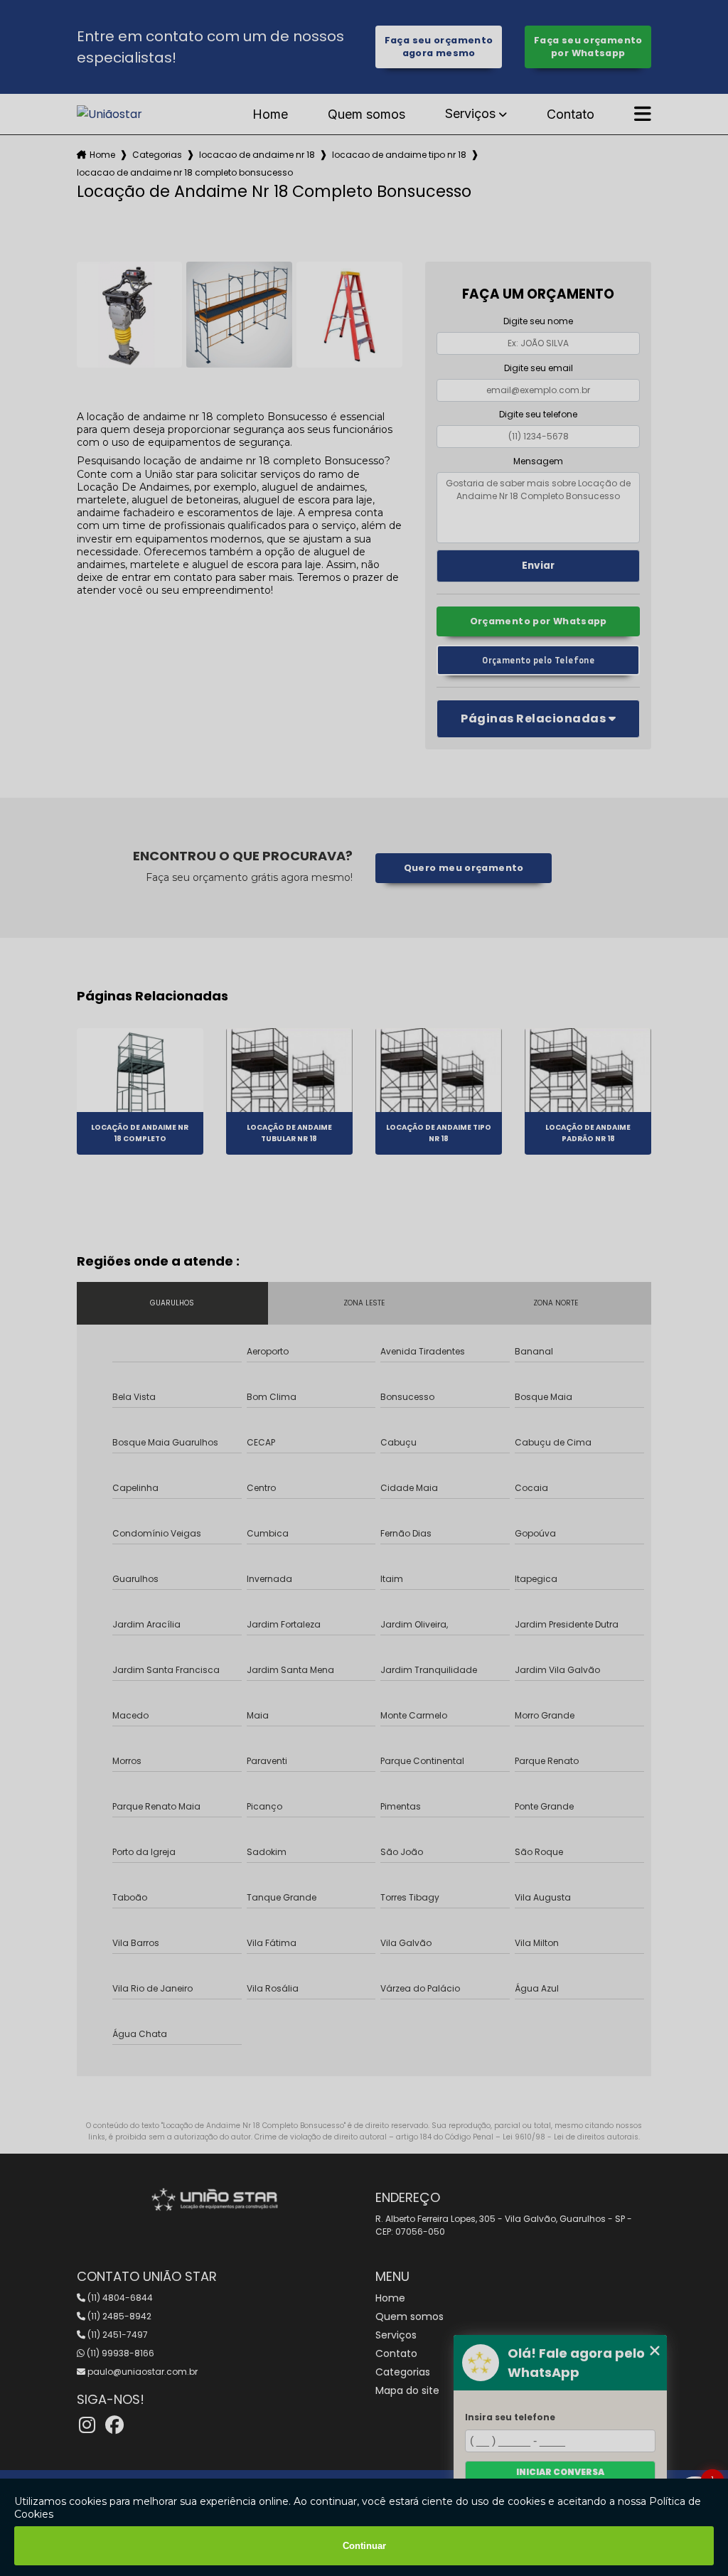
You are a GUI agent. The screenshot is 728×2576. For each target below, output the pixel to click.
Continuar (364, 2546)
